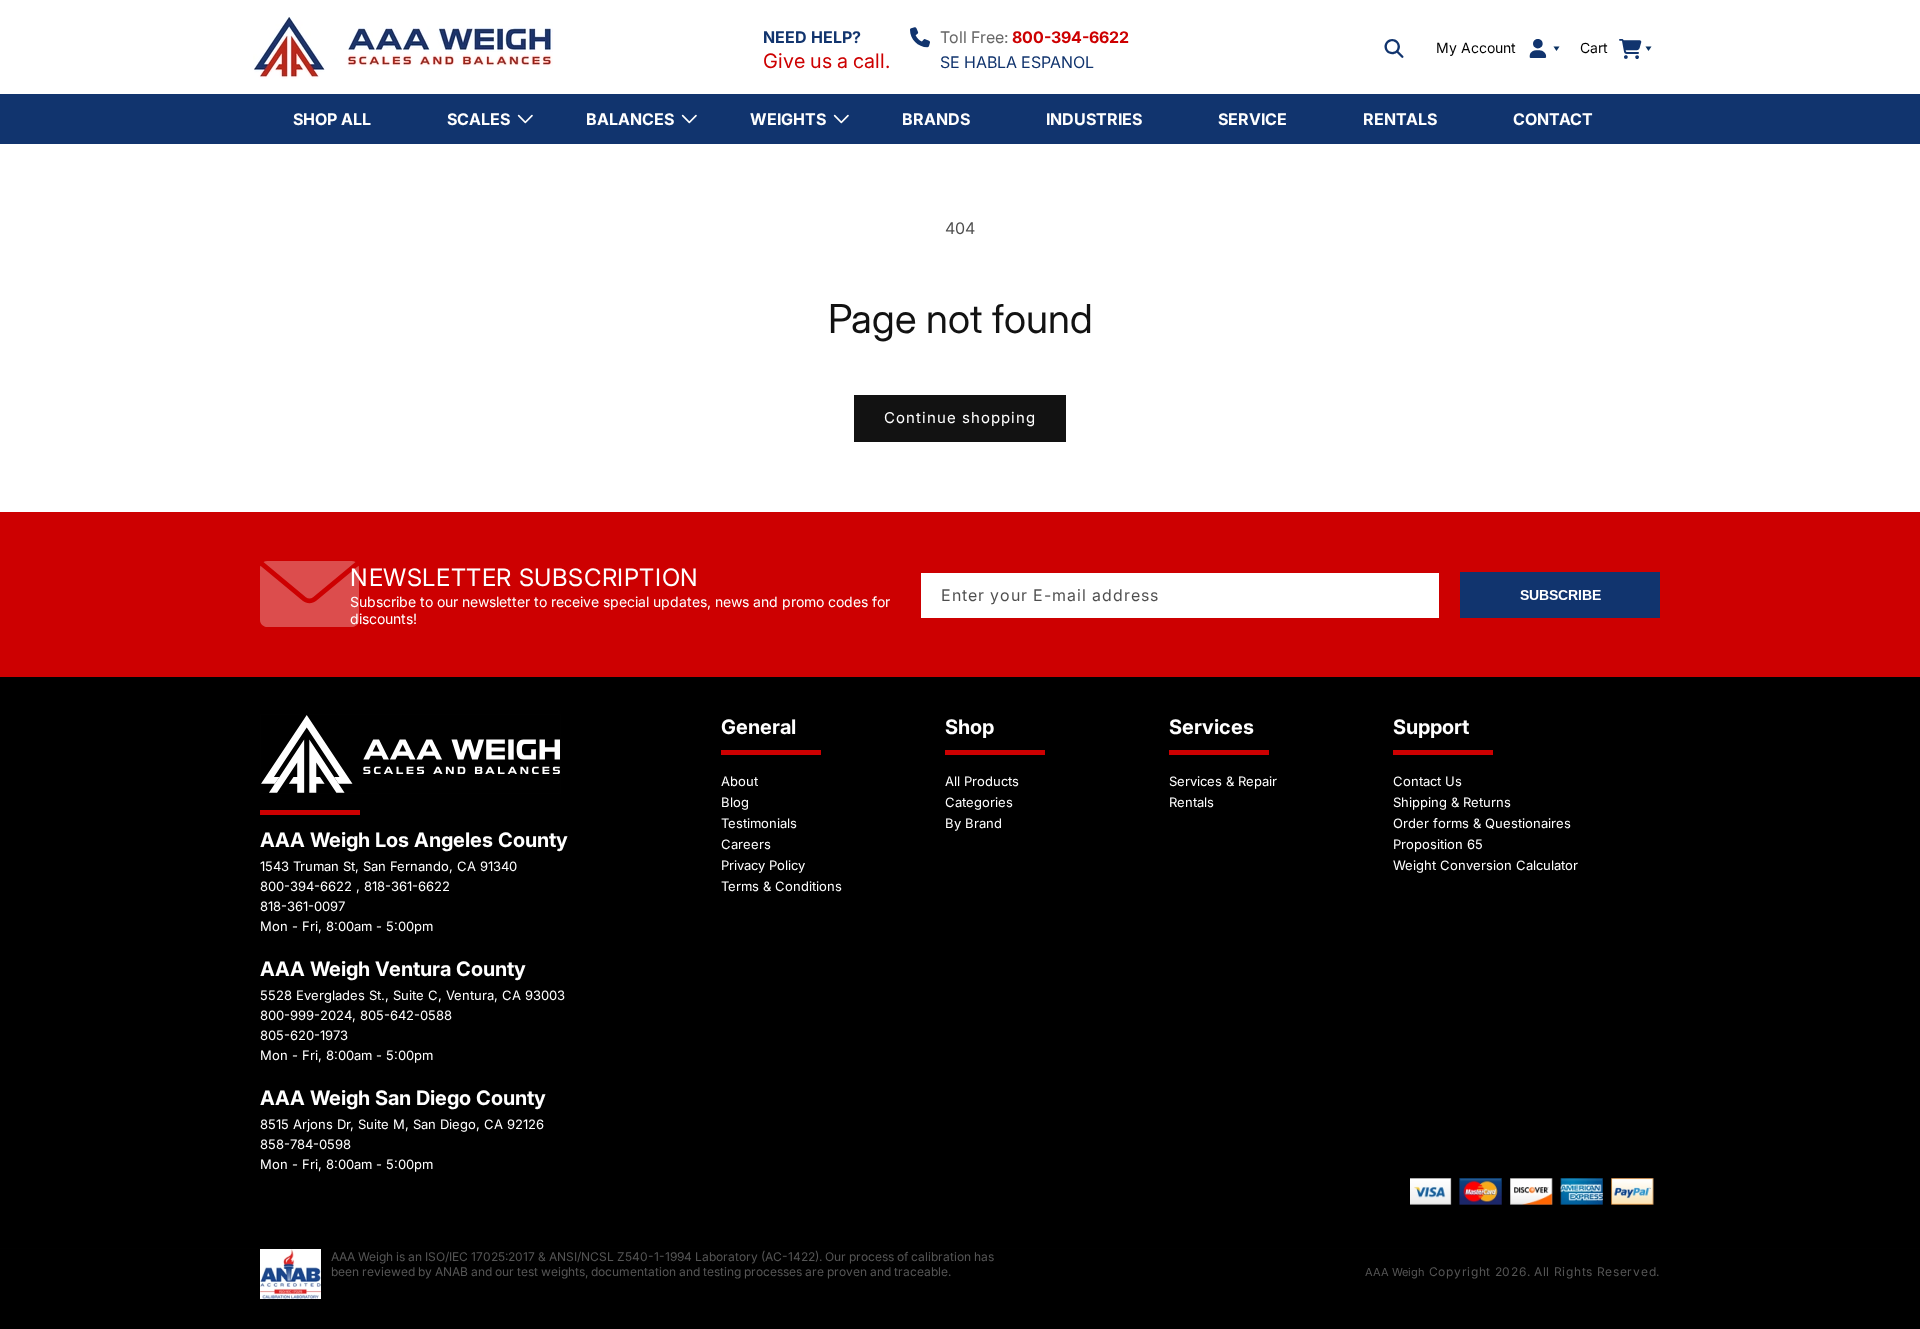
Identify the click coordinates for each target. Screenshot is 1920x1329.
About (739, 781)
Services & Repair (1223, 781)
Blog (735, 802)
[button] (1394, 48)
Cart (1605, 47)
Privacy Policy (763, 865)
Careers (746, 844)
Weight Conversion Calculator (1485, 865)
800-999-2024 (306, 1015)
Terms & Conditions (781, 886)
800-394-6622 (1070, 37)
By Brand (973, 823)
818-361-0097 (302, 906)
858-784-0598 (305, 1144)
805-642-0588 (406, 1015)
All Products (982, 781)
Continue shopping (960, 417)
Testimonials (759, 823)
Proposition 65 (1438, 844)
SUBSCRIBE (1560, 595)
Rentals (1191, 802)
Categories (979, 802)
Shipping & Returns (1452, 802)
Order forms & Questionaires (1482, 823)
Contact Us (1427, 781)
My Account (1476, 48)
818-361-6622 (407, 886)
